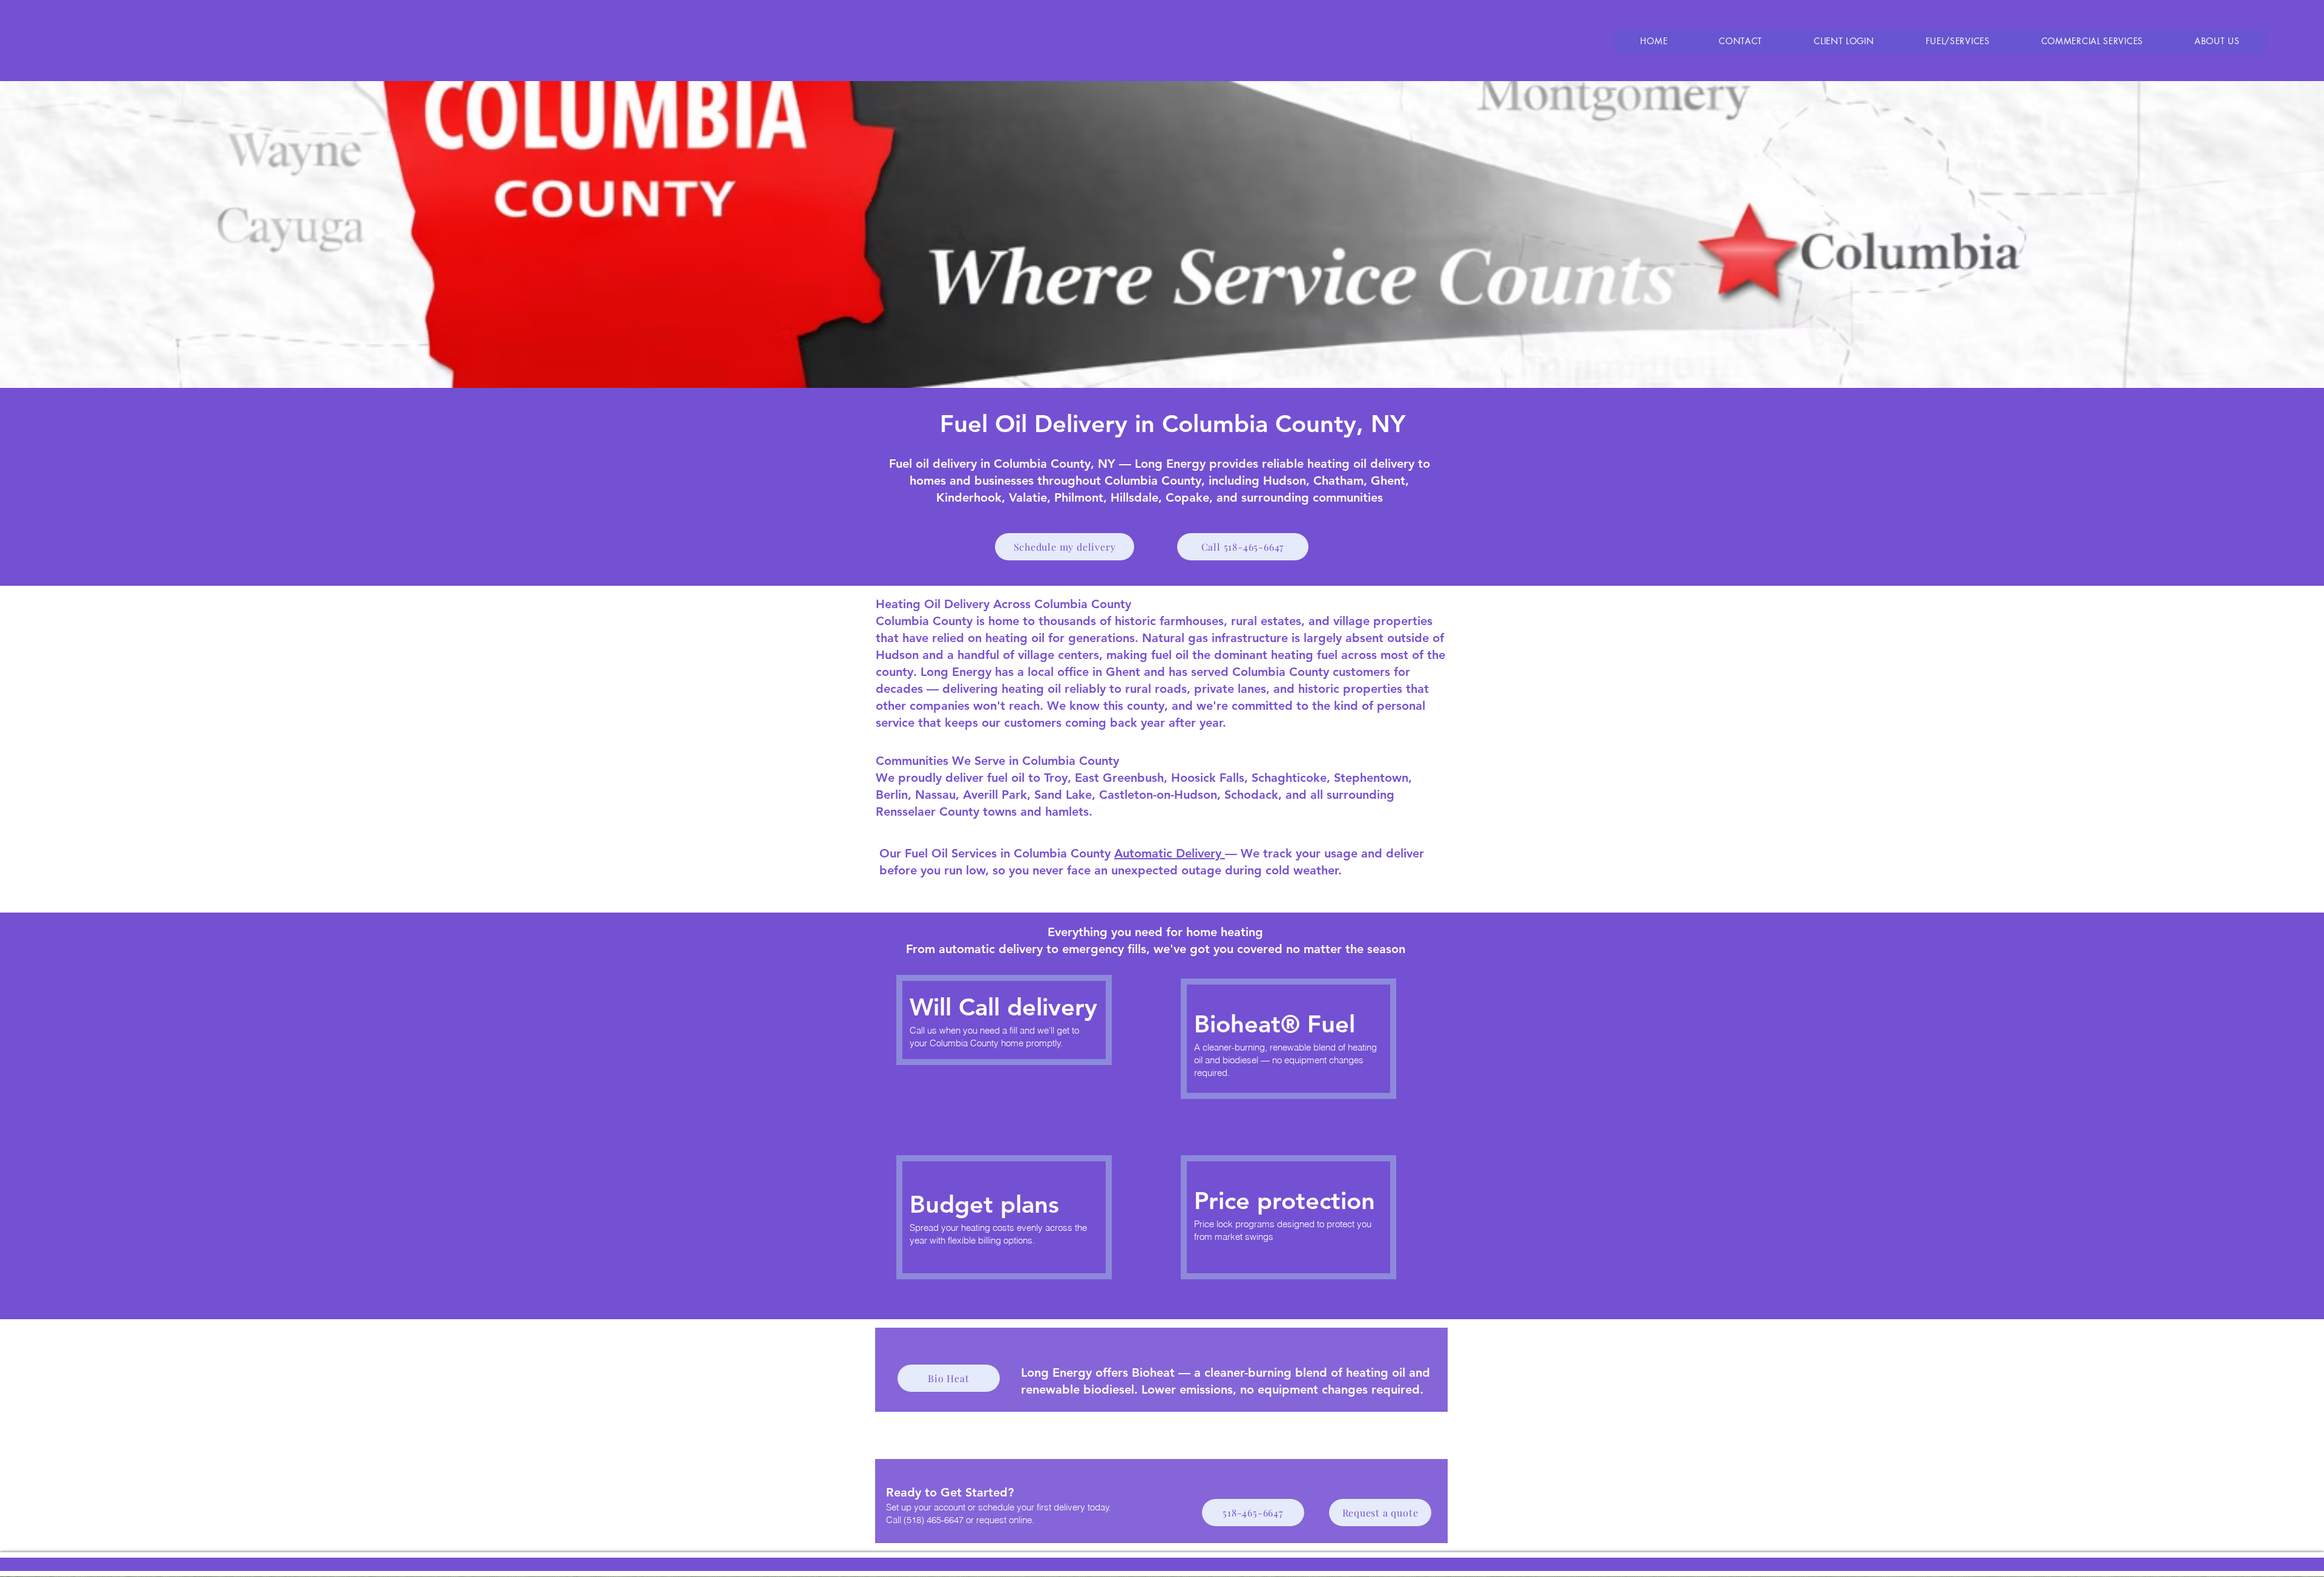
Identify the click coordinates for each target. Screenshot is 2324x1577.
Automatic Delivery (1170, 853)
